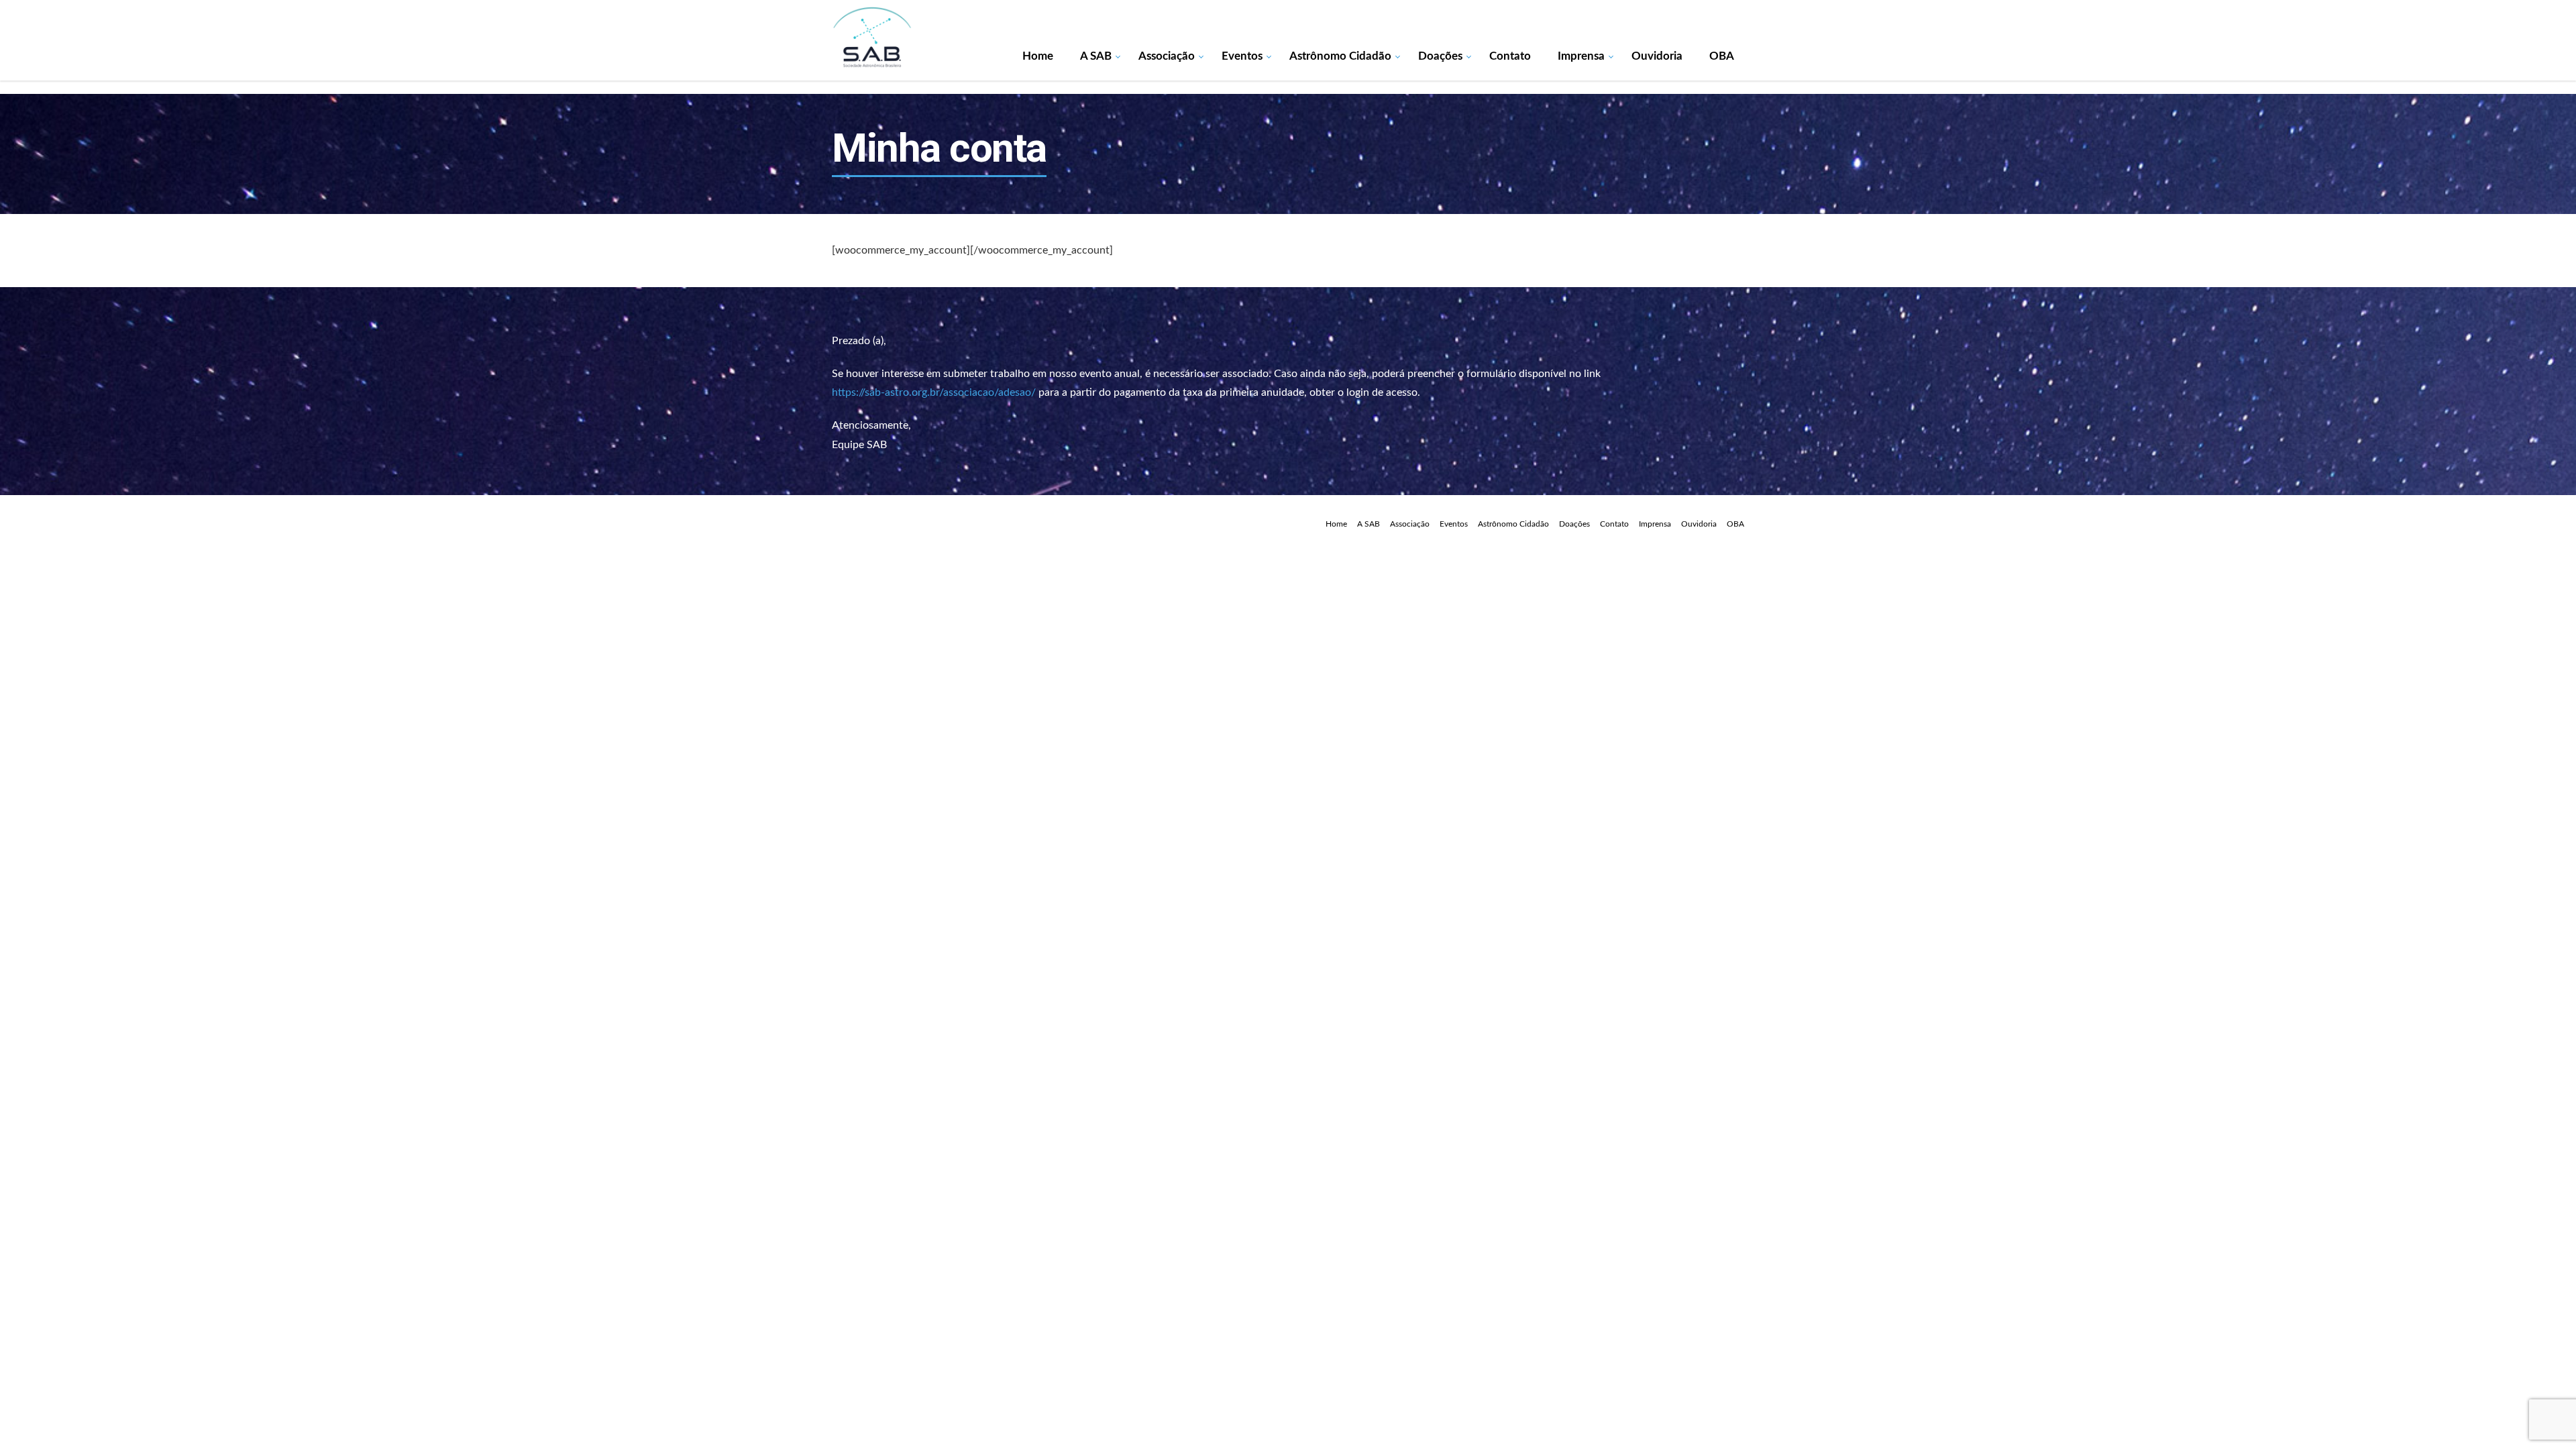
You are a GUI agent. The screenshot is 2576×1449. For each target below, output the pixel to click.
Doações (1440, 56)
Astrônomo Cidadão (1340, 56)
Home (1038, 56)
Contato (1510, 56)
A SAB (1096, 56)
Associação (1167, 56)
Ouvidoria (1657, 56)
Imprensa (1581, 56)
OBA (1722, 56)
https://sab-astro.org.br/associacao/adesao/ (934, 392)
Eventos (1242, 56)
